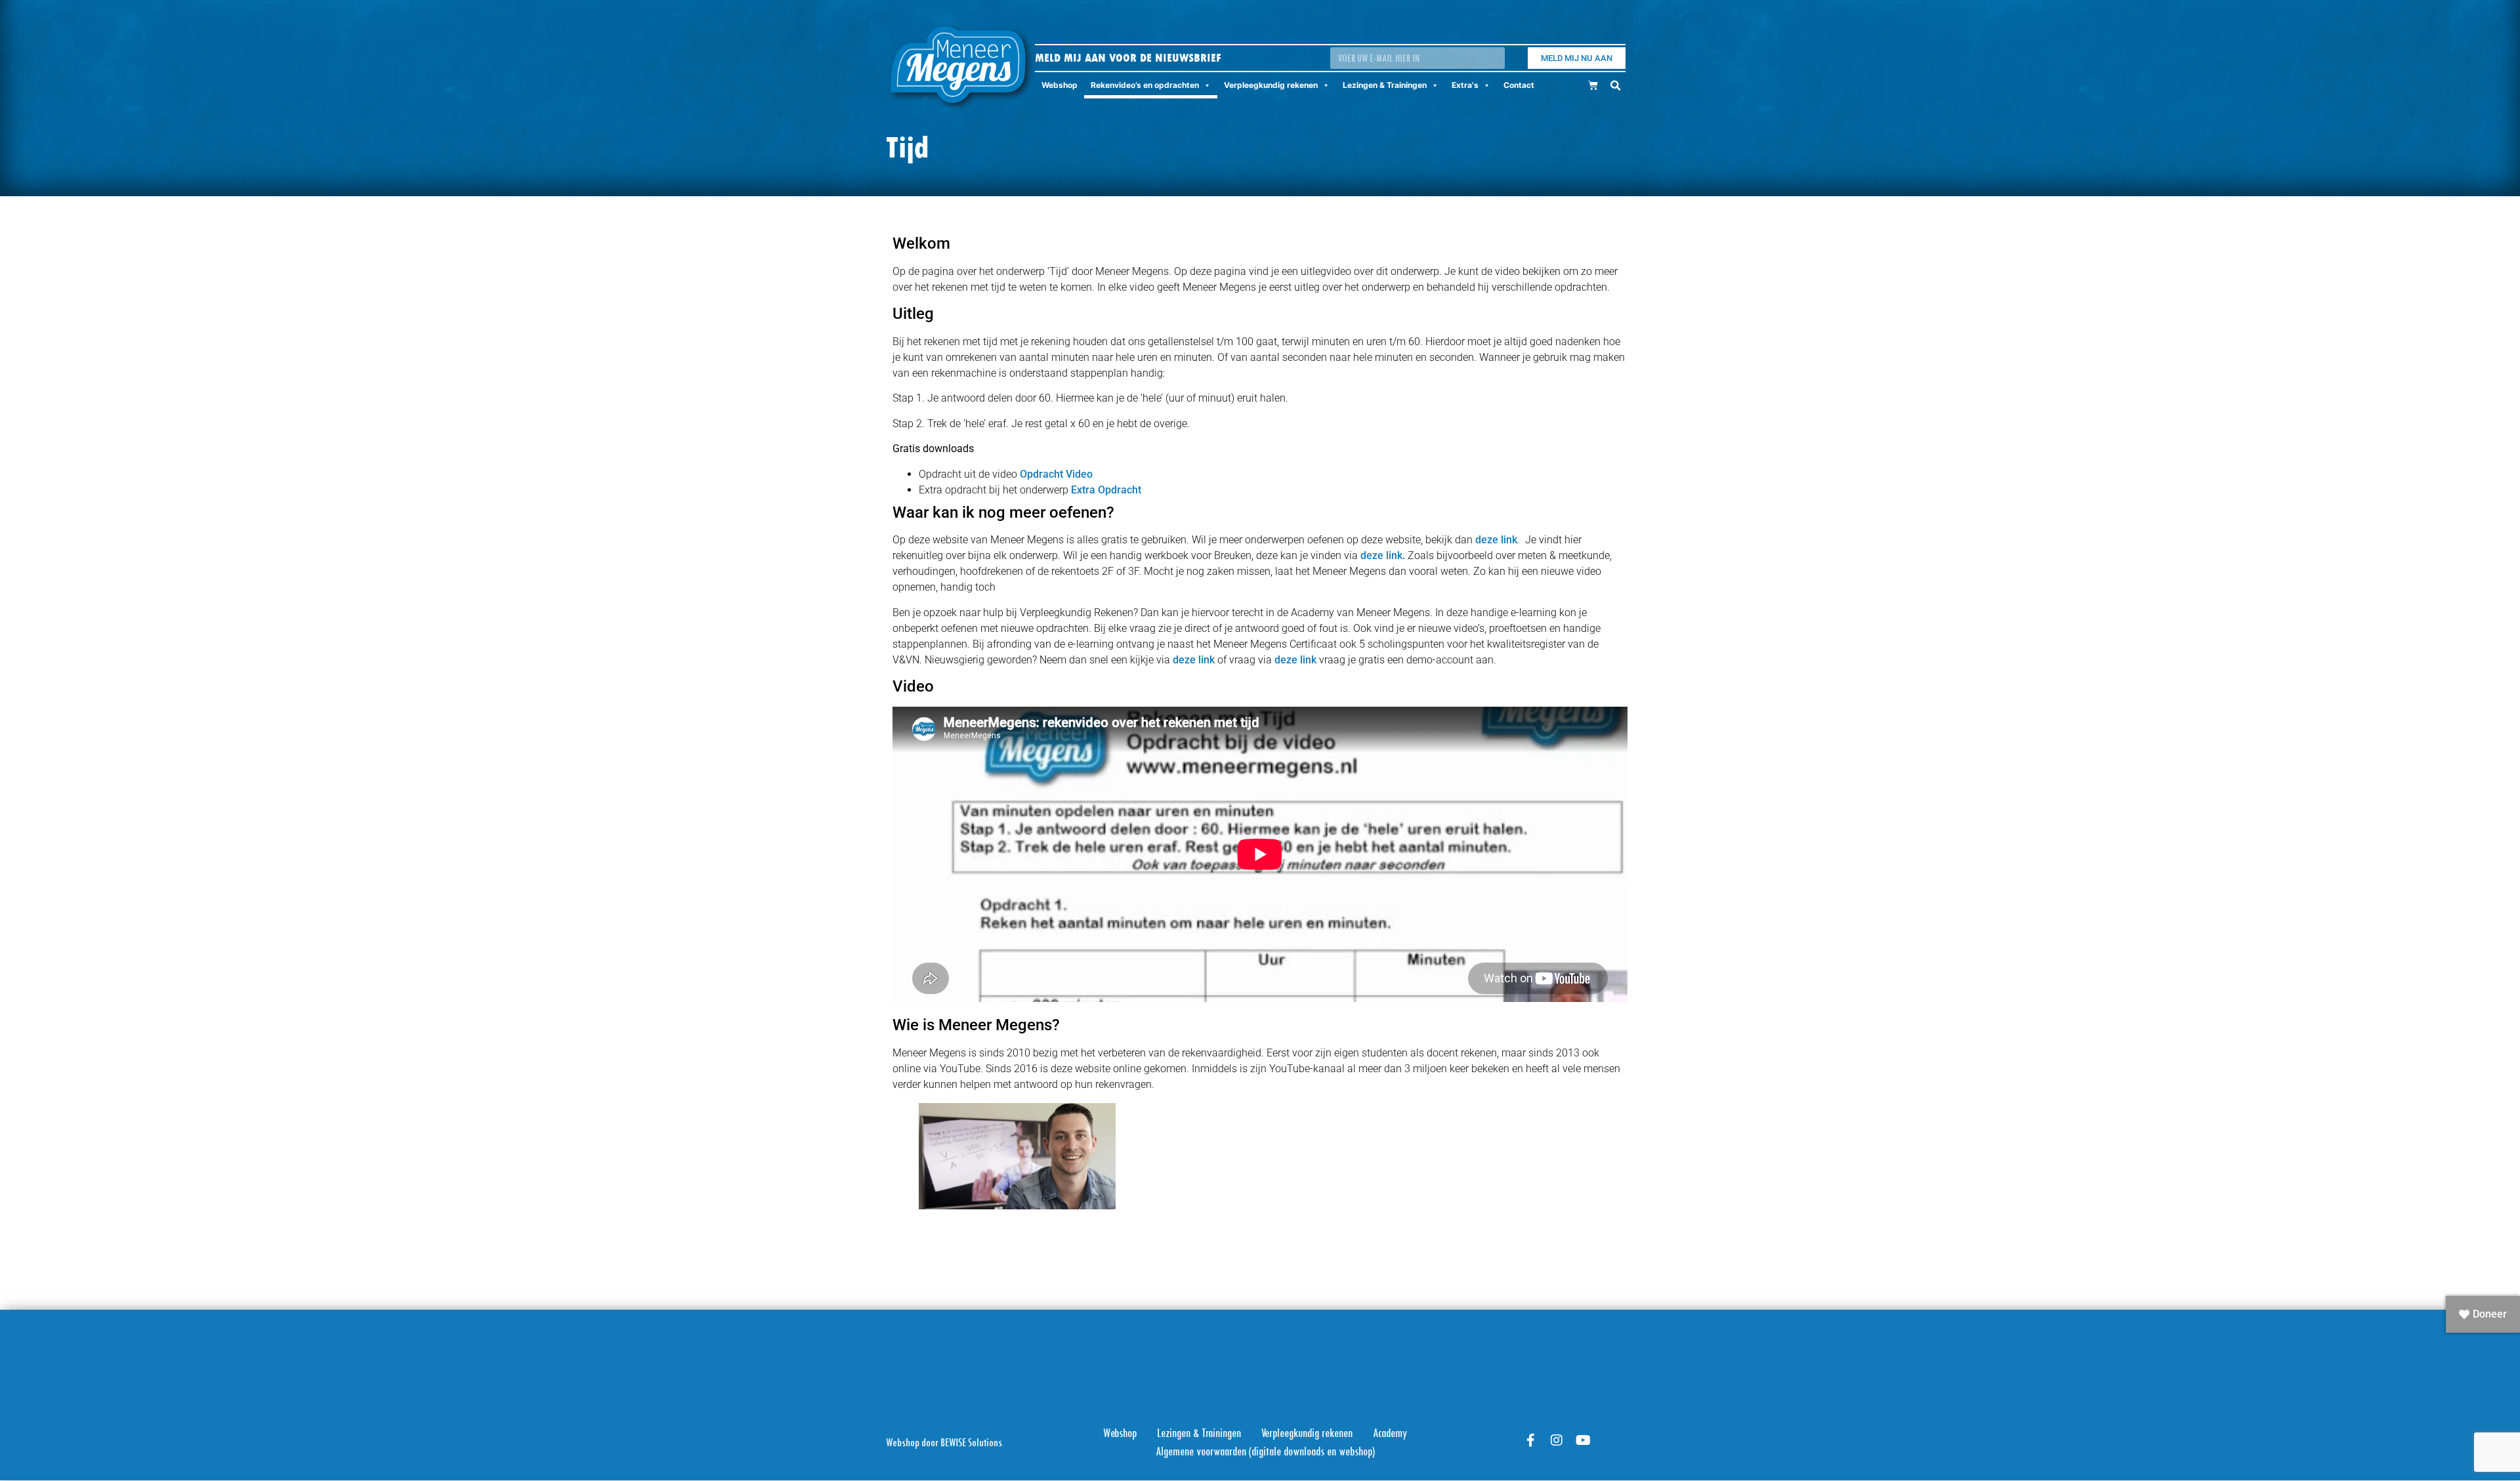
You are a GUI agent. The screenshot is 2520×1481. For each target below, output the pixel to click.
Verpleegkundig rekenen (1271, 85)
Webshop (1060, 85)
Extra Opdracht (1106, 490)
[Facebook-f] (1530, 1440)
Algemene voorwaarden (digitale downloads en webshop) (1265, 1451)
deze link (1496, 540)
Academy (1390, 1433)
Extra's (1465, 85)
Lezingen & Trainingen (1385, 85)
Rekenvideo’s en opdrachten (1145, 85)
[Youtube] (1583, 1440)
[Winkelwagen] (1593, 85)
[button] (1615, 86)
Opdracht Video (1056, 474)
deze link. (1383, 555)
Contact (1519, 85)
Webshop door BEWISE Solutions (944, 1442)
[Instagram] (1557, 1440)
